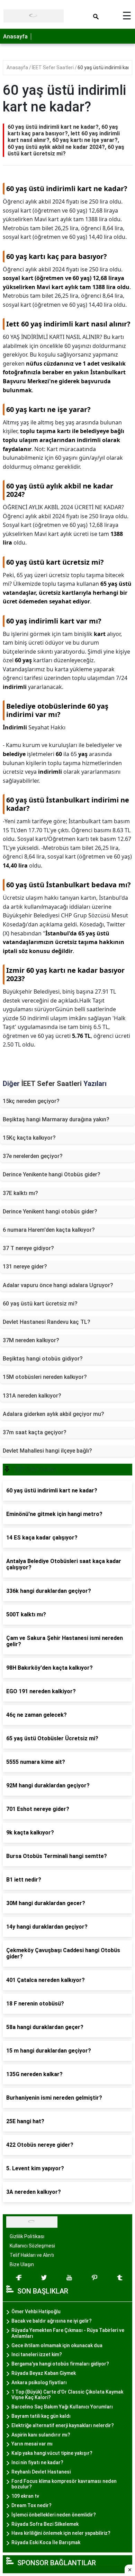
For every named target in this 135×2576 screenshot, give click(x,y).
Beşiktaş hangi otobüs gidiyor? (43, 1359)
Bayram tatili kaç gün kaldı (41, 2416)
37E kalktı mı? (20, 1193)
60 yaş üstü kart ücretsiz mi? (40, 1304)
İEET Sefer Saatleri (53, 68)
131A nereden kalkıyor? (32, 1396)
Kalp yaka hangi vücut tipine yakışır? (52, 2453)
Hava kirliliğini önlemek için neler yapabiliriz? (61, 2533)
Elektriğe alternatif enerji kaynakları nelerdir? (63, 2425)
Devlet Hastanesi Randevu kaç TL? (47, 1322)
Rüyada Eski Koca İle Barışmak (46, 2542)
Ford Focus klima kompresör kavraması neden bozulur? (64, 2484)
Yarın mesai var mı (32, 2444)
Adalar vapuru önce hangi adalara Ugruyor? (58, 1285)
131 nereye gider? (25, 1267)
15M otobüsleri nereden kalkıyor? (45, 1377)
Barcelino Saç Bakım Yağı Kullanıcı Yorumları (62, 2407)
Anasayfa (15, 37)
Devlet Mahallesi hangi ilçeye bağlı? (47, 1451)
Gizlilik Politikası (27, 2236)
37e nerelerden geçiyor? (33, 1156)
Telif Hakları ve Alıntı (32, 2255)
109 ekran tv (25, 2496)
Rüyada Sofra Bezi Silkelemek (45, 2524)
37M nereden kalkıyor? (31, 1340)
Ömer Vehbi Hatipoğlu (36, 2312)
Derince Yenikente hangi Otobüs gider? (52, 1174)
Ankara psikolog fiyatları (39, 2382)
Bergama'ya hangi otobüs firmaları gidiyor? (60, 2364)
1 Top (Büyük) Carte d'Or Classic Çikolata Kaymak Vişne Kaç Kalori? (67, 2395)
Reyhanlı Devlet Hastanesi (41, 2472)
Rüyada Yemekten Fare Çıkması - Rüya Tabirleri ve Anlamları (68, 2333)
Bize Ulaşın (22, 2264)
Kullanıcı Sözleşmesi (32, 2246)
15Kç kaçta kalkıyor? (29, 1138)
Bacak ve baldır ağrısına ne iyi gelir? (52, 2321)
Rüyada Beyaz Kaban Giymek (44, 2373)
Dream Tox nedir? (31, 2505)
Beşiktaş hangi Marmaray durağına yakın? (56, 1119)
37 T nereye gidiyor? (28, 1248)
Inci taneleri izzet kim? (37, 2354)
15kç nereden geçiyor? (31, 1101)
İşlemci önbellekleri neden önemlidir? (54, 2515)
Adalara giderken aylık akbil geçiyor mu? (53, 1414)
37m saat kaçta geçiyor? (35, 1432)
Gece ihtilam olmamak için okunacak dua (57, 2345)
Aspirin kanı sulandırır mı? (41, 2435)
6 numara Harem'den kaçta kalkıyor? (49, 1230)
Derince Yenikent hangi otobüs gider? (50, 1211)
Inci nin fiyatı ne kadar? (37, 2462)
